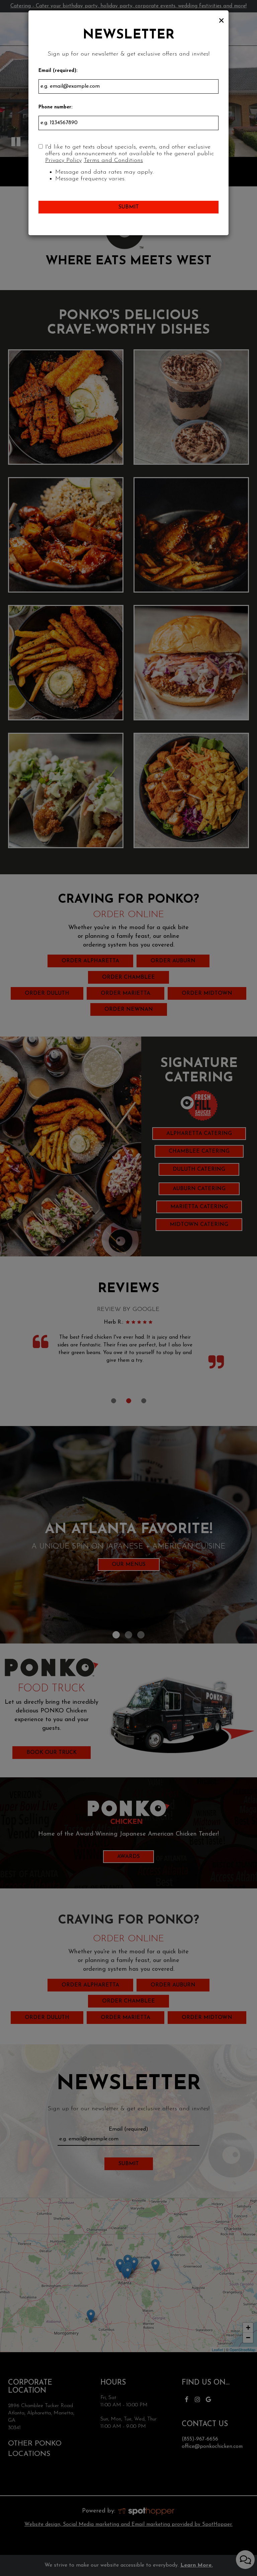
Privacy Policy (63, 160)
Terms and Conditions (113, 160)
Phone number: (55, 107)
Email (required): (58, 71)
